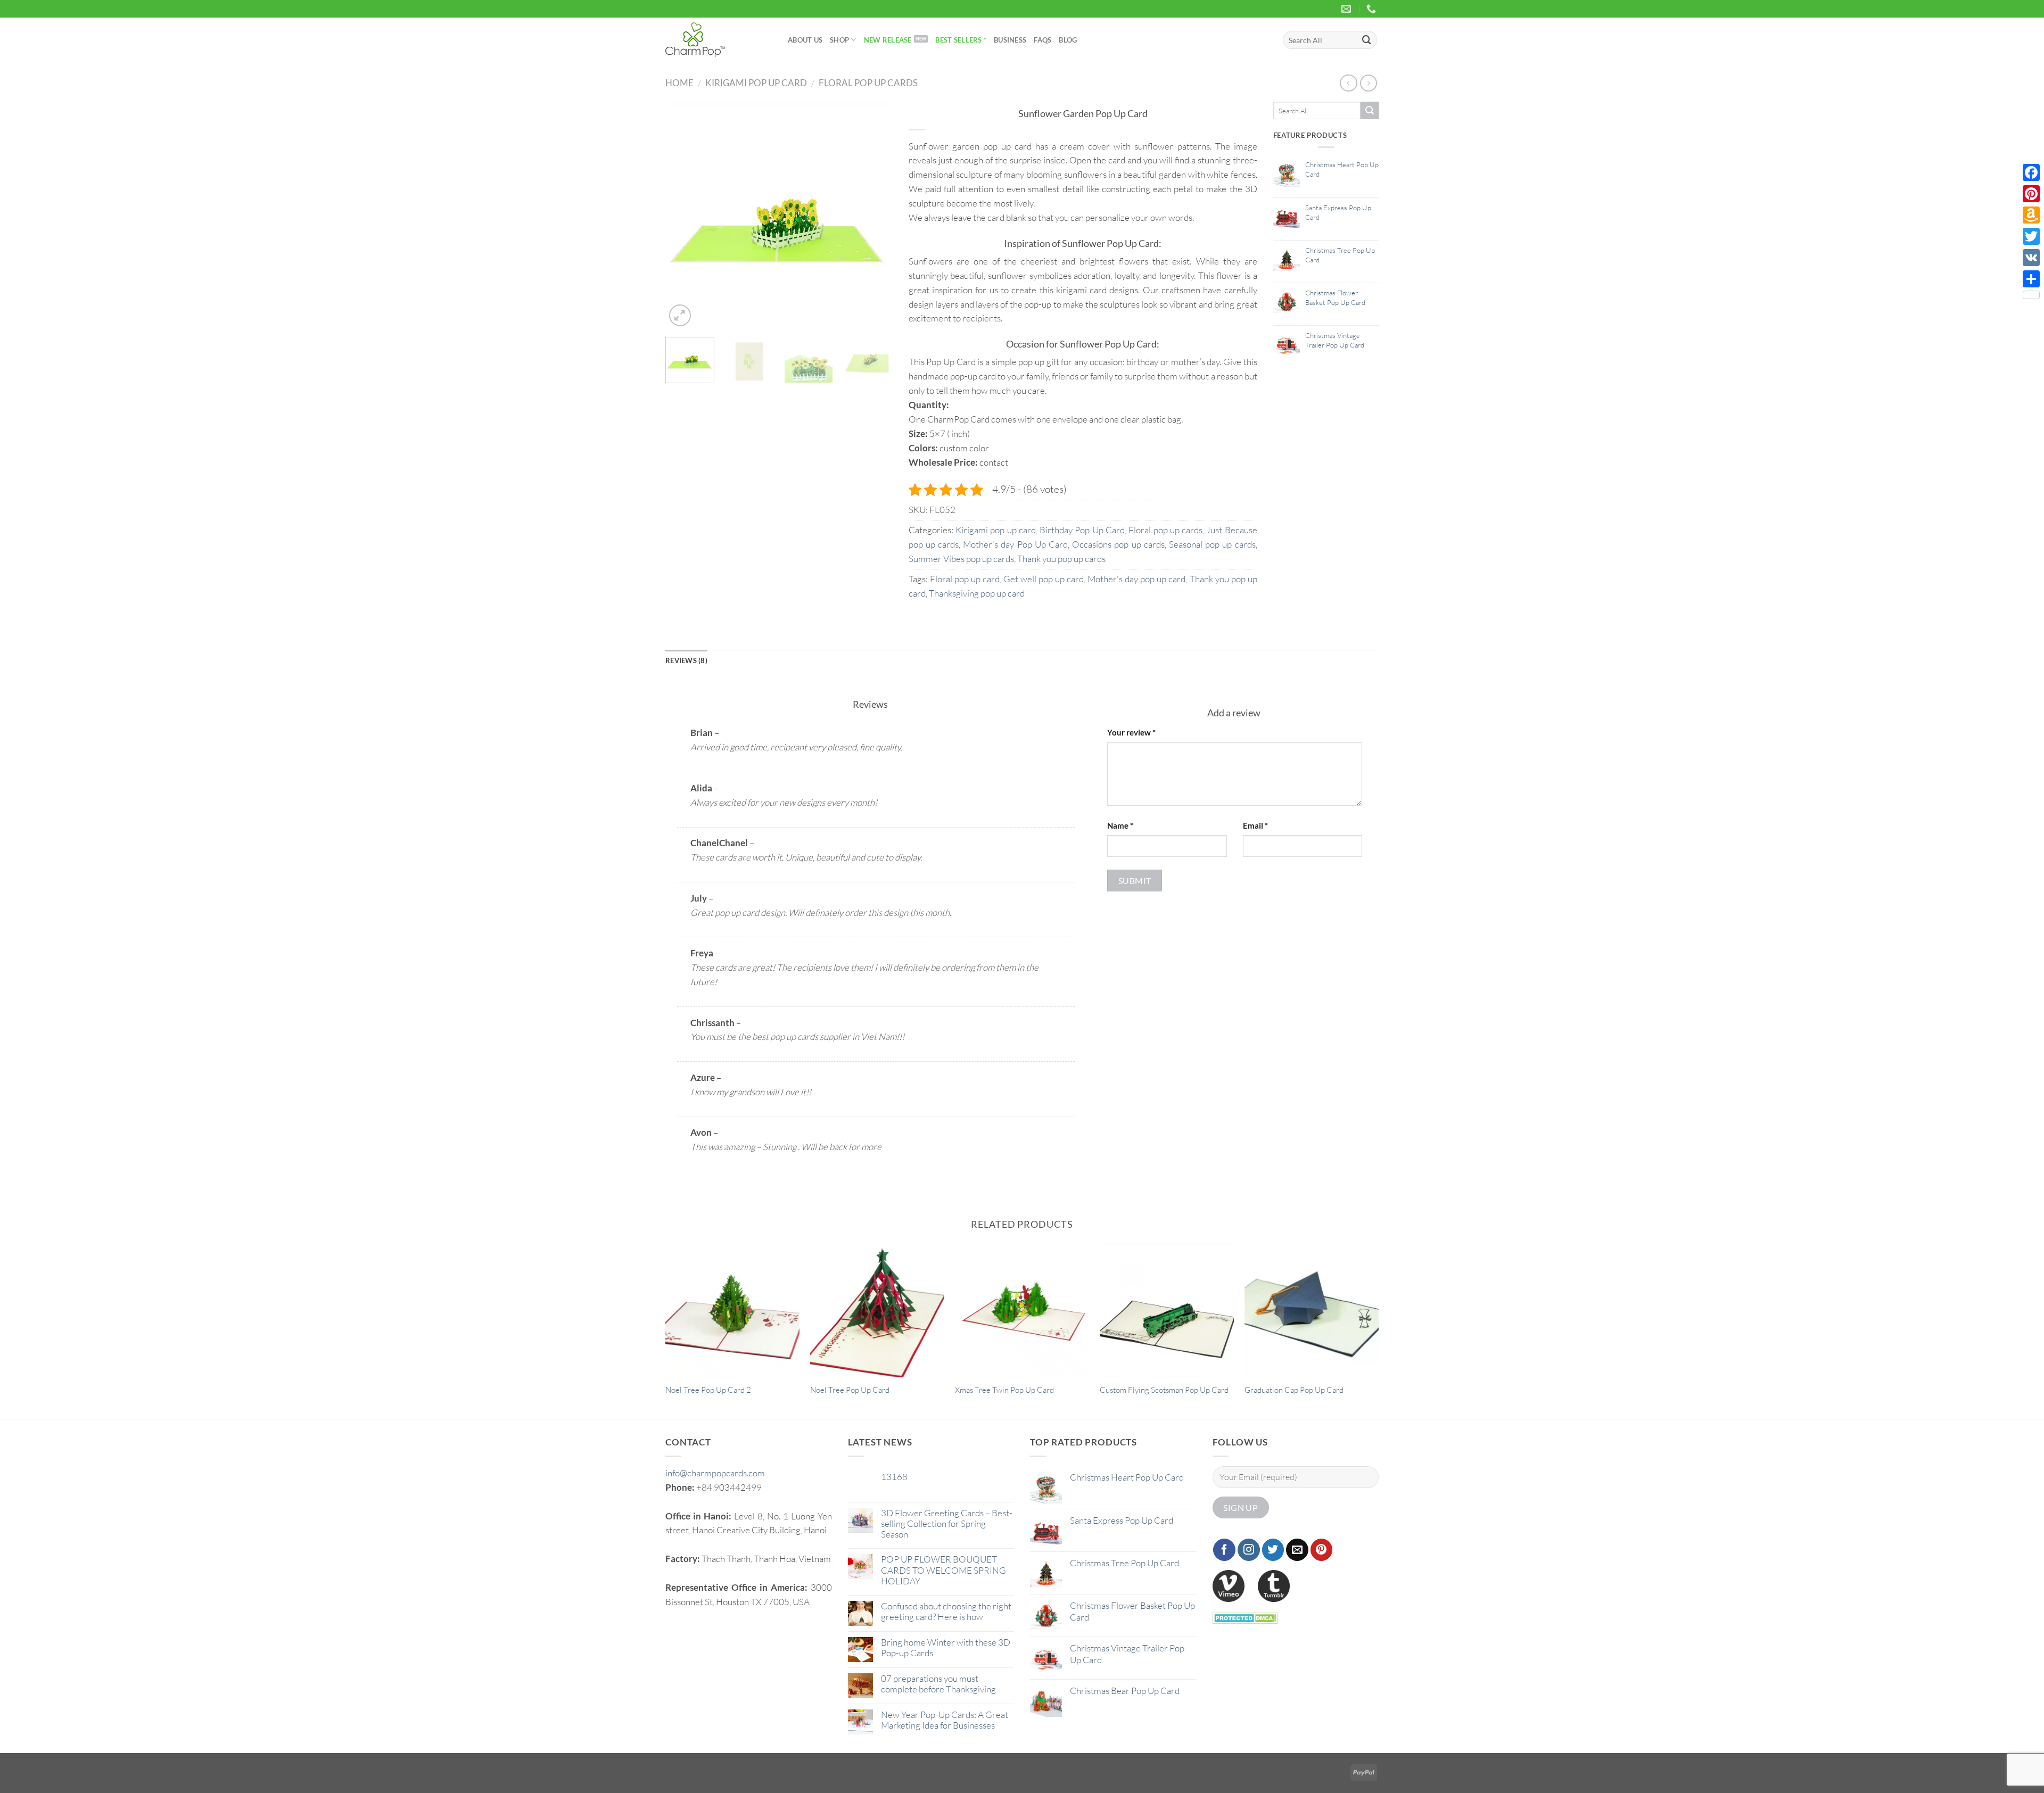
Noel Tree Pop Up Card (850, 1390)
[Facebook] (2031, 172)
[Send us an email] (1297, 1550)
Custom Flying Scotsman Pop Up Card (1164, 1390)
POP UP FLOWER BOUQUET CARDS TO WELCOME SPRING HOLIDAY (943, 1570)
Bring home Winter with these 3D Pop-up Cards (946, 1648)
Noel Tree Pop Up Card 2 (708, 1390)
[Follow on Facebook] (1224, 1550)
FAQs (1042, 40)
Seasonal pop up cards (1212, 544)
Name (1120, 825)
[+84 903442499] (1373, 9)
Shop (839, 40)
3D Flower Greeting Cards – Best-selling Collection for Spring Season (947, 1524)
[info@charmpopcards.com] (1347, 9)
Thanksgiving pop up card (977, 593)
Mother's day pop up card (1136, 579)
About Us (805, 40)
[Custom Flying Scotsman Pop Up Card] (1167, 1310)
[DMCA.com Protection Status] (1245, 1617)
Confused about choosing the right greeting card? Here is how (946, 1612)
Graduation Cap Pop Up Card (1294, 1390)
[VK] (2031, 258)
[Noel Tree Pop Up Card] (877, 1310)
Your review (1131, 732)
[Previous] (683, 215)
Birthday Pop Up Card (1082, 530)
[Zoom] (680, 315)
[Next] (875, 215)
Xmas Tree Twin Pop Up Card (1004, 1390)
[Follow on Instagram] (1249, 1550)
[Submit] (1367, 40)
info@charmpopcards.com (715, 1473)
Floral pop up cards (868, 83)
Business (1010, 40)
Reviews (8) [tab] (686, 660)
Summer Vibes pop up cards (961, 559)
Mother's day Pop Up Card (1015, 544)
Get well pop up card (1044, 579)
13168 (894, 1477)
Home (679, 83)
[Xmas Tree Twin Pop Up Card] (1022, 1310)
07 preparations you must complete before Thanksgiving (938, 1684)
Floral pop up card (965, 579)
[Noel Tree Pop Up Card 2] (732, 1310)
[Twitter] (2031, 236)
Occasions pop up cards (1118, 544)
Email (1255, 825)
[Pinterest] (2031, 194)
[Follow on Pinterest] (1322, 1550)
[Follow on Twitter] (1273, 1550)
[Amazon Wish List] (2031, 215)
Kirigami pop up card (756, 83)
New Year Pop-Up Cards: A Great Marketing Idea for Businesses (945, 1720)
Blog (1068, 40)
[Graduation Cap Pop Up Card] (1312, 1310)
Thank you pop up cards (1061, 559)
